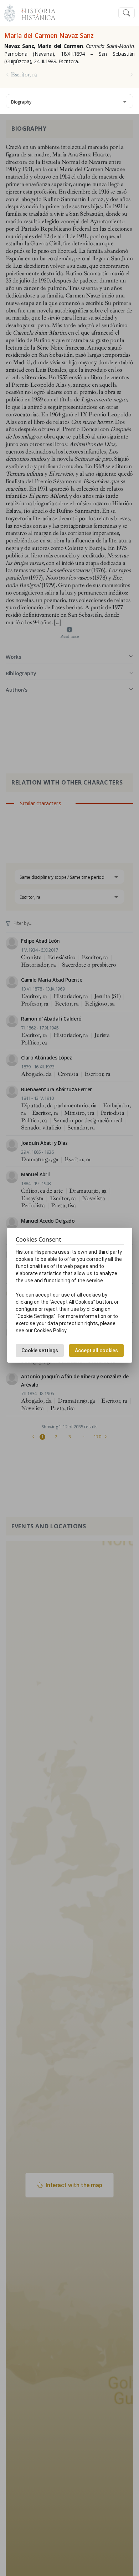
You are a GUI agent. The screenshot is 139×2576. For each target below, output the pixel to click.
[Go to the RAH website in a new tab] (10, 12)
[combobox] (69, 101)
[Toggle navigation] (127, 13)
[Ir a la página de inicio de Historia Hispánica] (35, 12)
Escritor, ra (24, 75)
